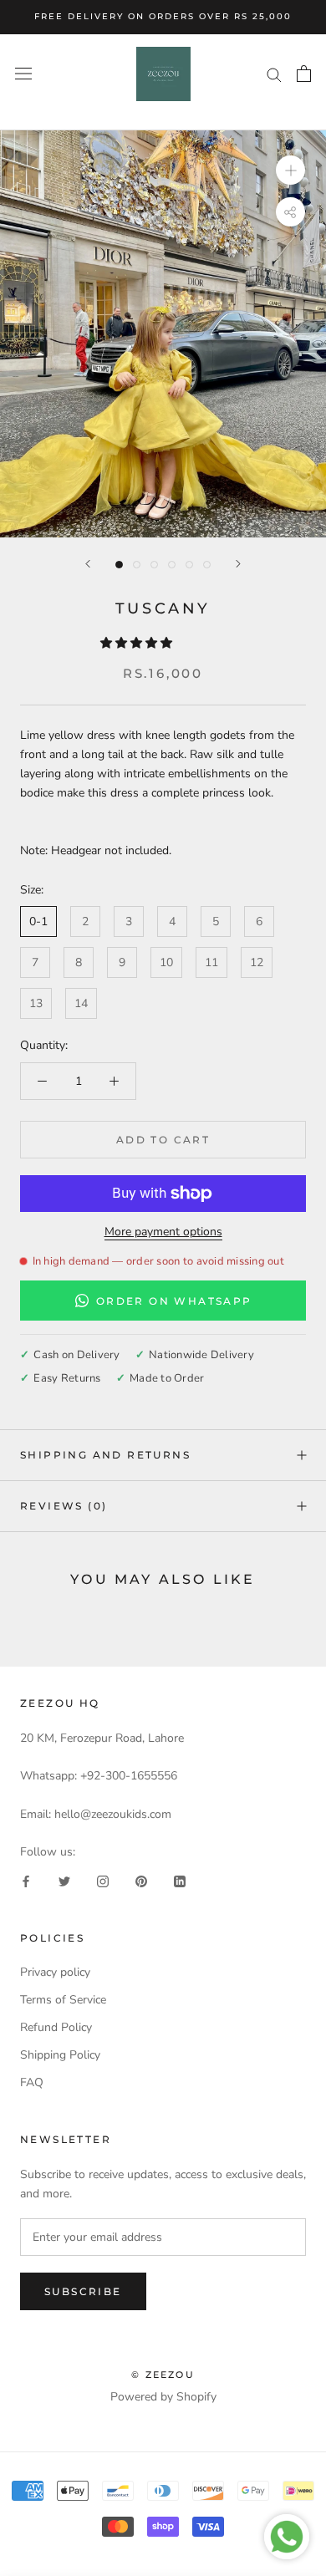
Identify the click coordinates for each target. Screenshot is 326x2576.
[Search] (274, 74)
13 (36, 1003)
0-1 (38, 921)
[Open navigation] (23, 74)
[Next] (238, 564)
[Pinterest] (141, 1880)
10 (166, 962)
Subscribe (83, 2291)
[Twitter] (64, 1880)
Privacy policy (55, 1972)
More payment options (163, 1232)
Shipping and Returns (105, 1455)
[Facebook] (26, 1880)
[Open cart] (304, 74)
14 (81, 1003)
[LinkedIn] (180, 1880)
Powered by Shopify (163, 2397)
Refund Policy (56, 2027)
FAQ (32, 2082)
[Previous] (88, 564)
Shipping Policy (60, 2055)
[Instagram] (103, 1880)
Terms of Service (63, 2000)
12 (257, 962)
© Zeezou (163, 2375)
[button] (138, 643)
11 (211, 962)
